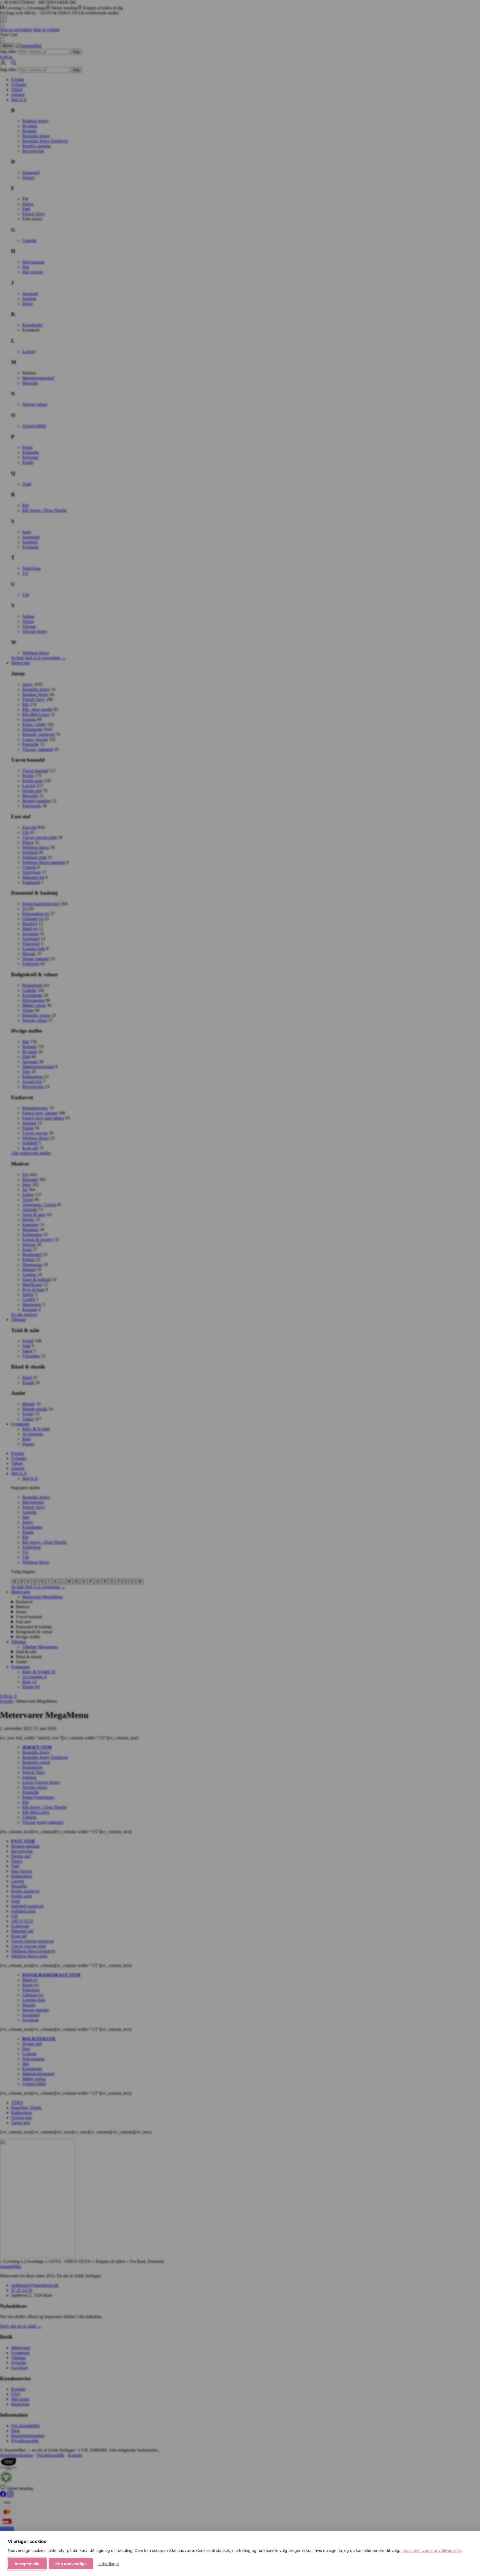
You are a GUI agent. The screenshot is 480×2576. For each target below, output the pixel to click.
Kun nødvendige (71, 2564)
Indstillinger (109, 2564)
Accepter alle (27, 2564)
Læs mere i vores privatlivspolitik (431, 2550)
